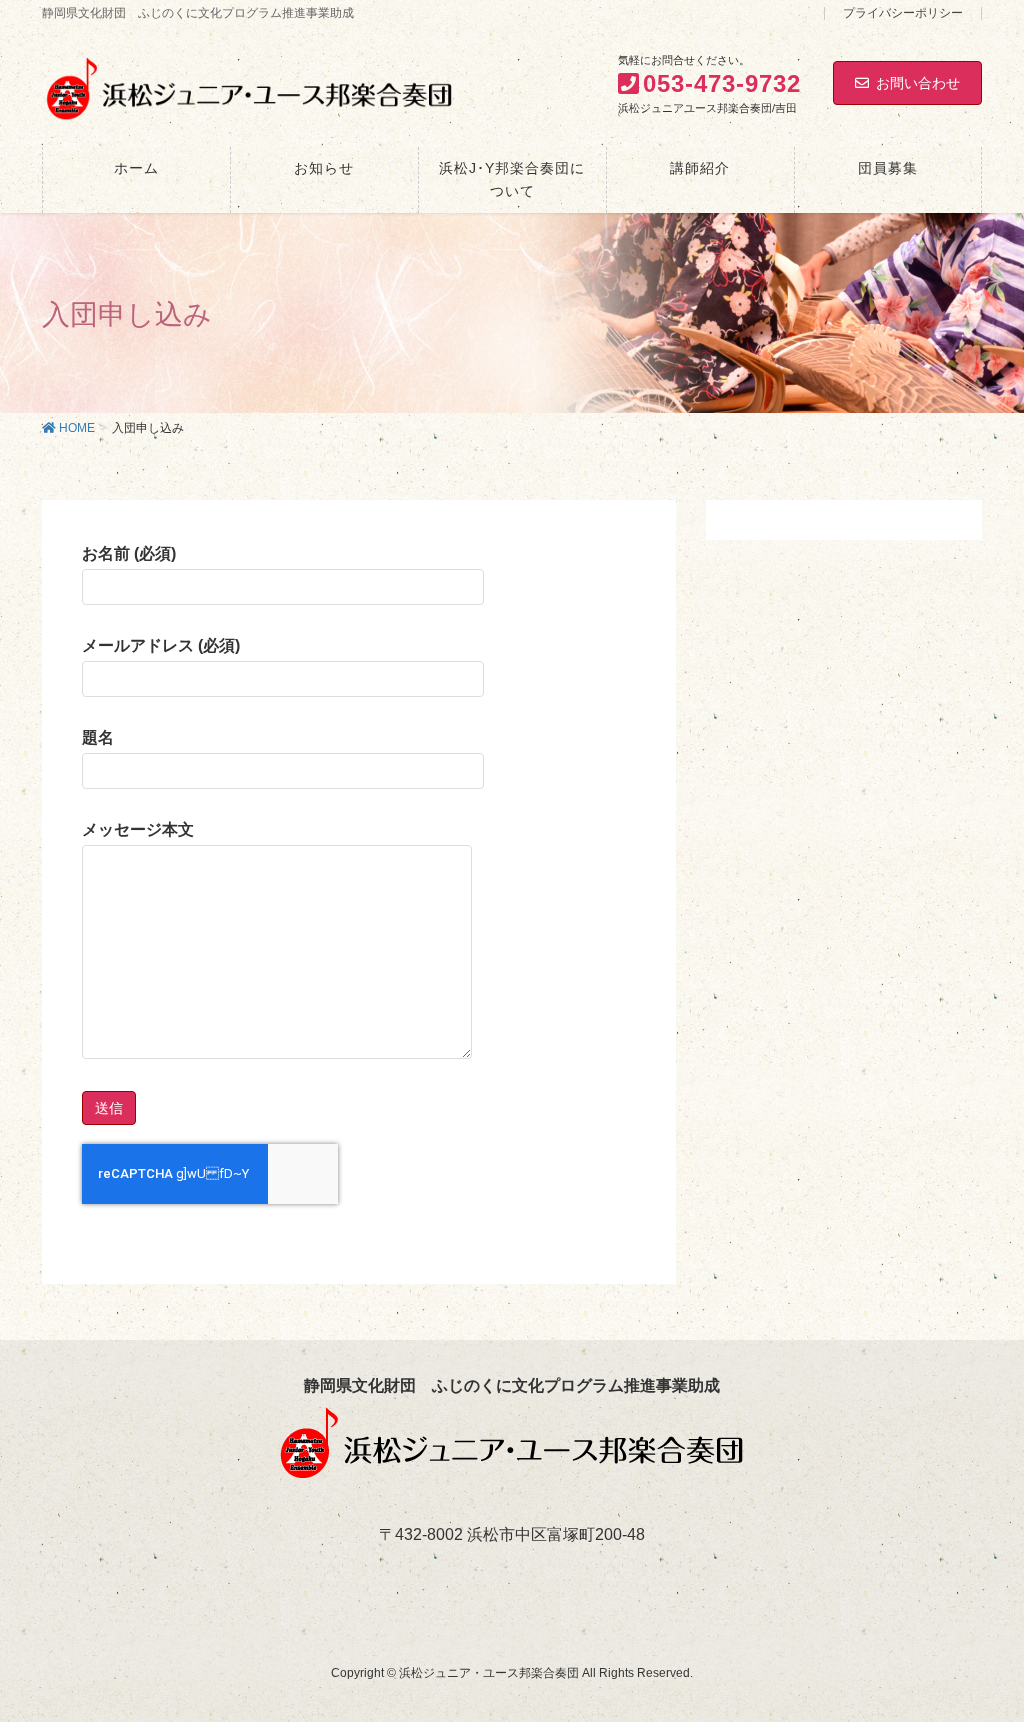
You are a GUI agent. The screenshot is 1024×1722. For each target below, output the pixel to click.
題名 (98, 737)
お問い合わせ (918, 83)
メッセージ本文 (138, 829)
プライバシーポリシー (903, 13)
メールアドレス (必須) (161, 645)
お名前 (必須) (129, 553)
